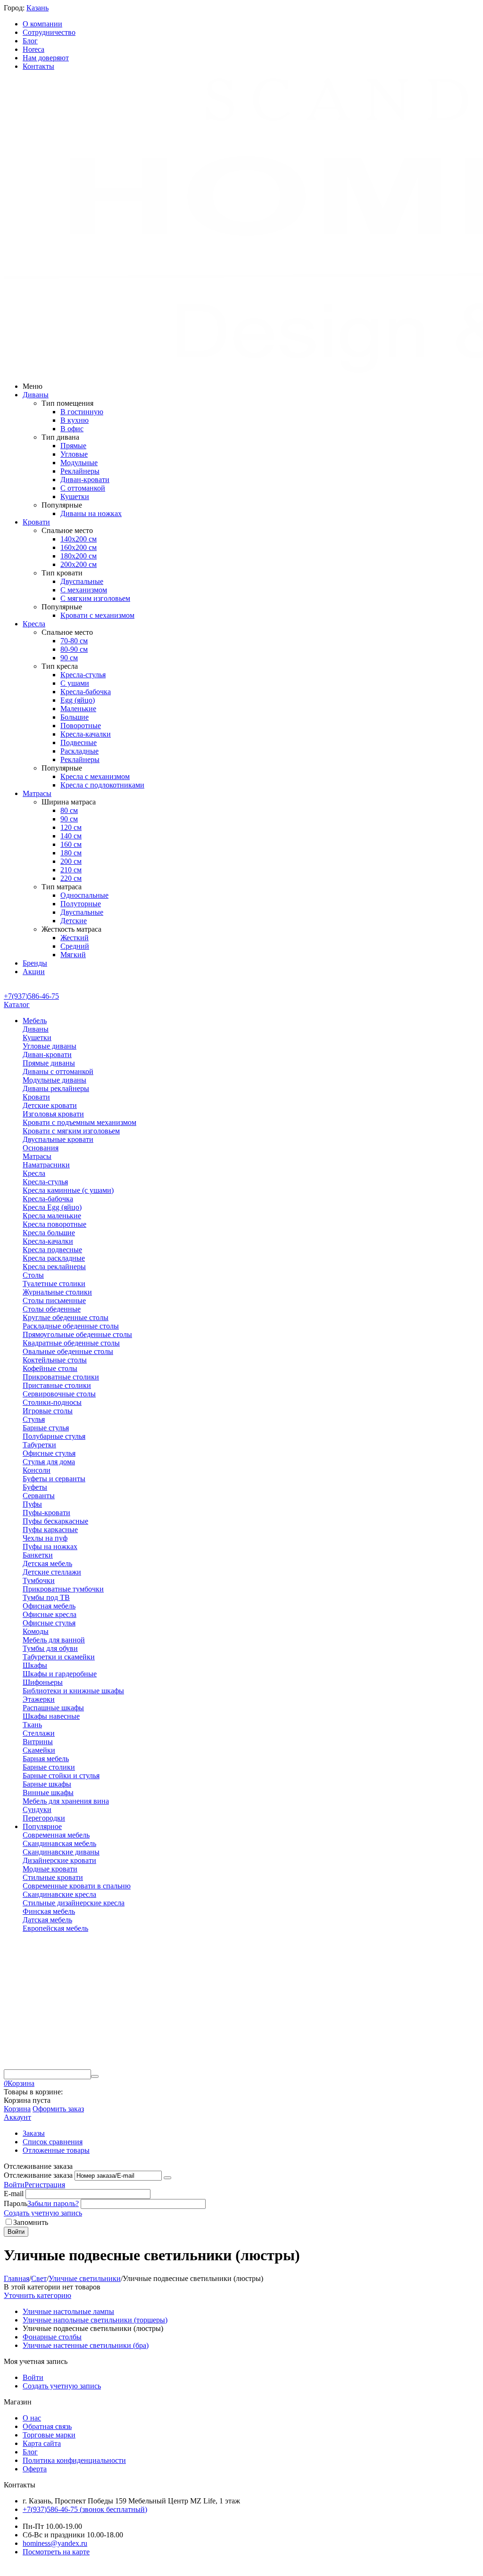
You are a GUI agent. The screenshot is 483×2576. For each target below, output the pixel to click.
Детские (74, 921)
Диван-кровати (85, 480)
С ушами (75, 683)
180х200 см (79, 556)
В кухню (75, 420)
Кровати (36, 522)
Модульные (79, 463)
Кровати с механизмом (97, 615)
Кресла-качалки (86, 734)
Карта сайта (42, 2443)
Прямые (73, 446)
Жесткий (75, 938)
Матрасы (37, 793)
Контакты (38, 66)
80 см (69, 810)
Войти (14, 2185)
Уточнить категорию (37, 2295)
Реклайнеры (80, 471)
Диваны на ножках (91, 513)
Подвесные (79, 742)
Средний (75, 946)
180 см (71, 853)
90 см (69, 658)
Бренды (35, 963)
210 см (71, 870)
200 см (71, 861)
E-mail (14, 2194)
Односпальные (84, 895)
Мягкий (73, 955)
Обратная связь (47, 2426)
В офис (72, 429)
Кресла (34, 624)
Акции (34, 972)
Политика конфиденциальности (74, 2460)
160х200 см (79, 547)
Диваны (36, 395)
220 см (71, 878)
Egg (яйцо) (78, 700)
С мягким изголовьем (95, 598)
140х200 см (79, 539)
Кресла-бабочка (86, 692)
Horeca (33, 49)
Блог (30, 41)
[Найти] (95, 2076)
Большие (75, 717)
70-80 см (74, 641)
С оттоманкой (83, 488)
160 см (71, 844)
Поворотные (81, 726)
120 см (71, 827)
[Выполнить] (167, 2178)
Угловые (74, 454)
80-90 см (74, 649)
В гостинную (82, 412)
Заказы (34, 2133)
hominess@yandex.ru (55, 2543)
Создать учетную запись (43, 2213)
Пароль (16, 2203)
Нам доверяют (46, 58)
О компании (42, 24)
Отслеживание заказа (38, 2175)
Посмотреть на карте (56, 2552)
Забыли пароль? (53, 2203)
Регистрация (45, 2185)
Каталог (17, 1005)
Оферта (35, 2469)
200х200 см (79, 564)
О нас (32, 2418)
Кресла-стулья (83, 675)
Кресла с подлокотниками (102, 785)
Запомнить (31, 2222)
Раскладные (79, 751)
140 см (71, 836)
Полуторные (81, 904)
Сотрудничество (49, 32)
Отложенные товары (56, 2150)
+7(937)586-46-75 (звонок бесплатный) (85, 2509)
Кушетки (75, 496)
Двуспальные (82, 581)
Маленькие (78, 709)
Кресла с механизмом (95, 776)
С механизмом (84, 590)
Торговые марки (49, 2435)
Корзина (17, 2109)
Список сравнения (53, 2142)
